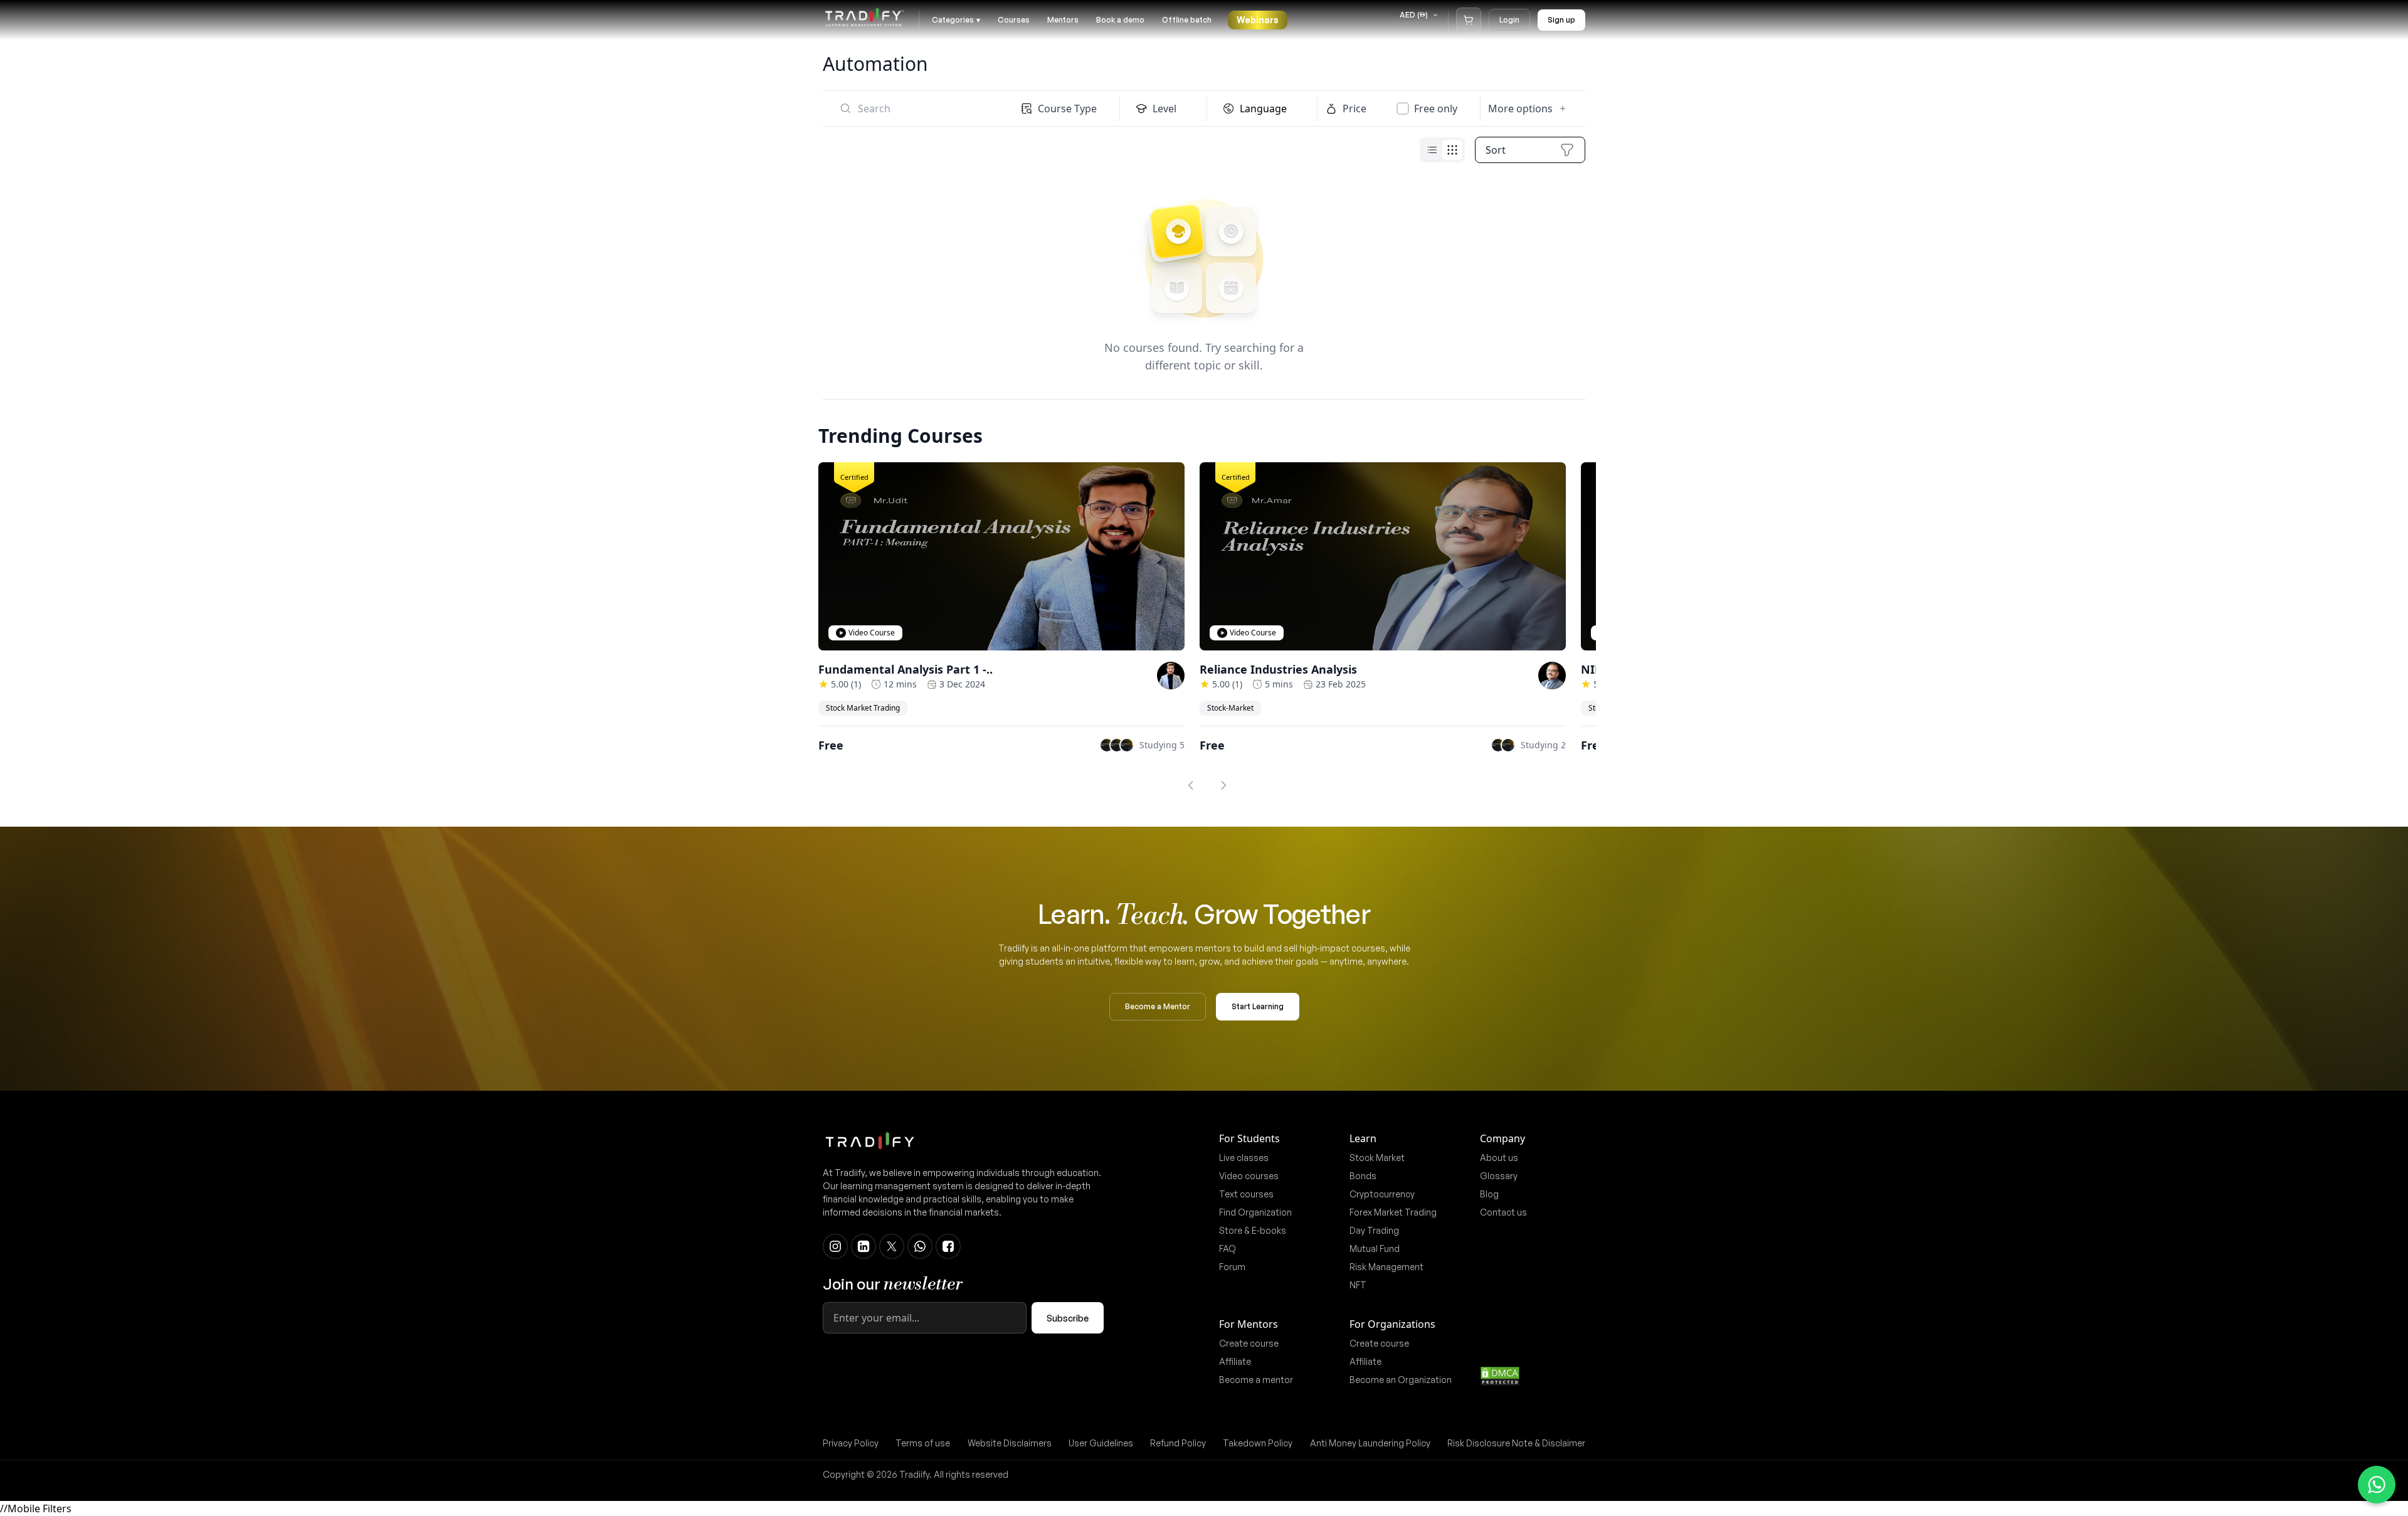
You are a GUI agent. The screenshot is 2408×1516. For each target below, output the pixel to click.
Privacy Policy (851, 1443)
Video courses (1249, 1176)
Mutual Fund (1375, 1248)
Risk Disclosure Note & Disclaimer (1516, 1443)
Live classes (1244, 1158)
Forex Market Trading (1393, 1212)
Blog (1489, 1194)
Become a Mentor (1158, 1006)
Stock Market (1377, 1158)
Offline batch (1187, 20)
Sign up (1561, 20)
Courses (1014, 20)
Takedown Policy (1258, 1443)
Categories (956, 20)
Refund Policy (1178, 1443)
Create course (1249, 1343)
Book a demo (1120, 20)
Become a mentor (1256, 1380)
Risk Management (1386, 1267)
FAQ (1228, 1248)
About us (1499, 1158)
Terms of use (923, 1443)
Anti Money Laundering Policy (1370, 1443)
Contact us (1503, 1212)
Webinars (1258, 20)
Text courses (1246, 1194)
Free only (1436, 109)
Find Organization (1255, 1212)
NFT (1358, 1285)
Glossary (1499, 1176)
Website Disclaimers (1010, 1443)
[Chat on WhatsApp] (2377, 1485)
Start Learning (1258, 1006)
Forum (1232, 1267)
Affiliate (1235, 1361)
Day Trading (1374, 1230)
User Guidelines (1101, 1443)
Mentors (1063, 20)
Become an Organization (1401, 1380)
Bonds (1363, 1176)
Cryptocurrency (1382, 1194)
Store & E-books (1253, 1230)
